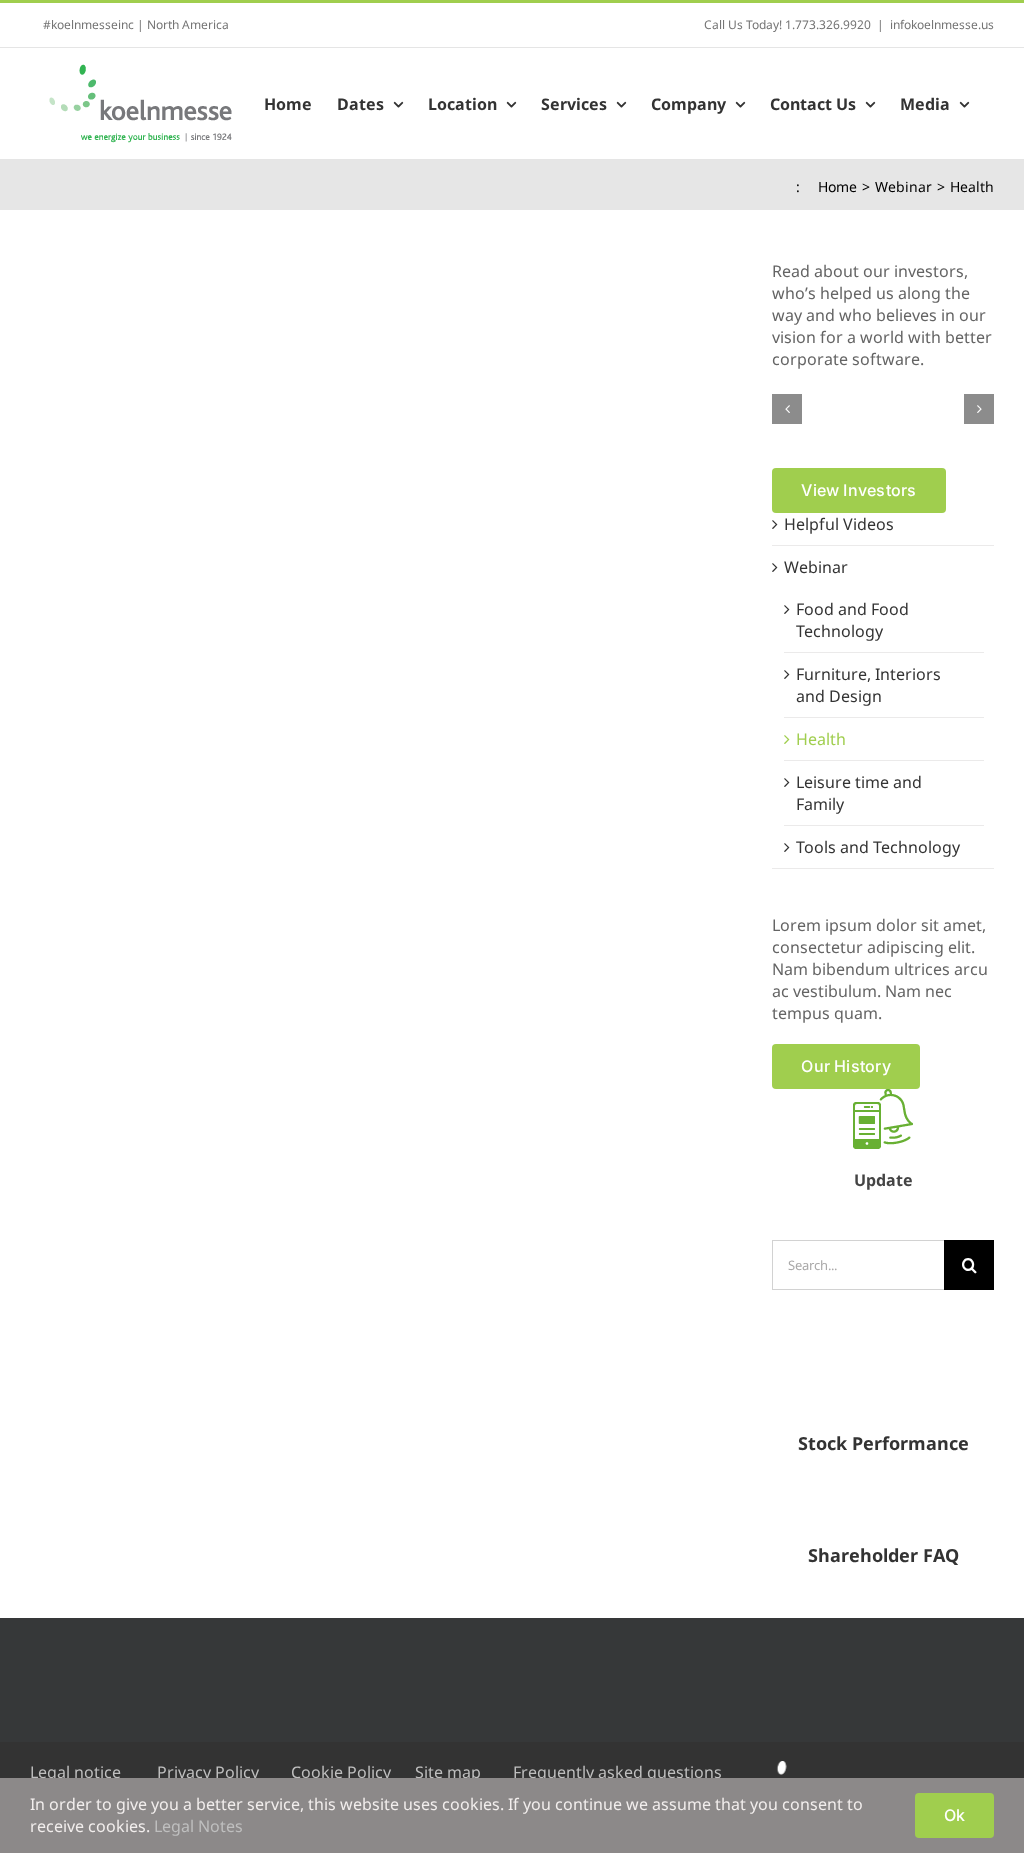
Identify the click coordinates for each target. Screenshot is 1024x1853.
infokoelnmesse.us (942, 24)
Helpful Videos (839, 524)
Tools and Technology (878, 847)
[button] (787, 409)
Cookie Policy (341, 1772)
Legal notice (75, 1772)
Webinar (816, 567)
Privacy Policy (208, 1772)
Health (821, 739)
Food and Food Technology (852, 620)
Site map (448, 1772)
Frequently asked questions (617, 1772)
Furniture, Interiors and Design (868, 685)
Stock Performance (883, 1443)
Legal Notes (198, 1826)
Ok (954, 1815)
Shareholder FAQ (883, 1555)
